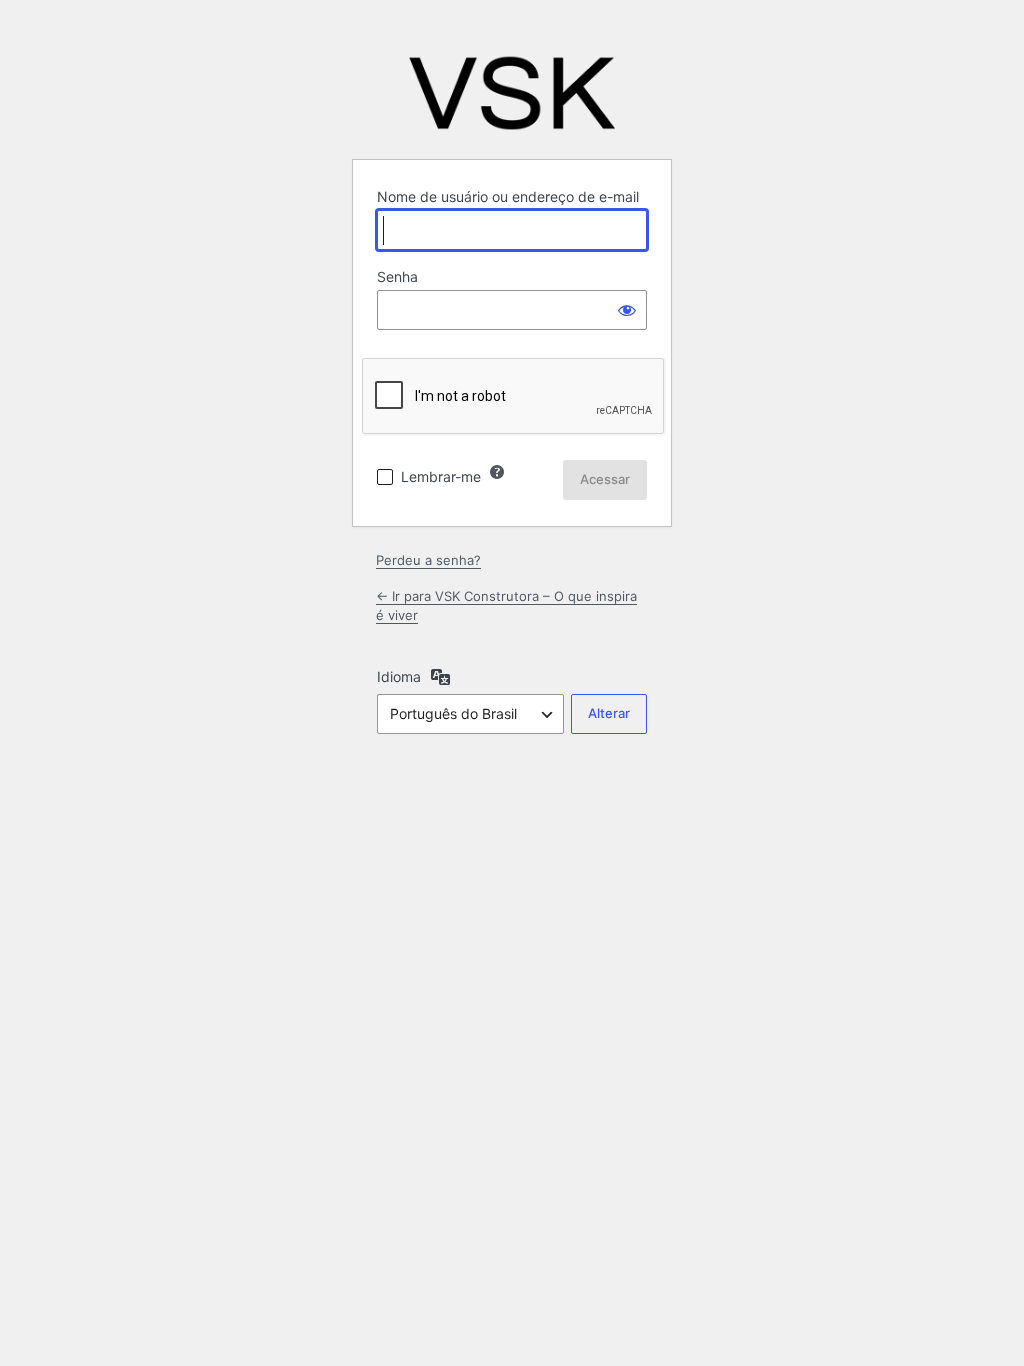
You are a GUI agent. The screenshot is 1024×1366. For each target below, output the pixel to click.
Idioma (399, 676)
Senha (397, 276)
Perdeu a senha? (428, 560)
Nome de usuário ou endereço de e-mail (508, 196)
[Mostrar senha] (627, 310)
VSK (512, 93)
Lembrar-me (441, 476)
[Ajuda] (497, 472)
